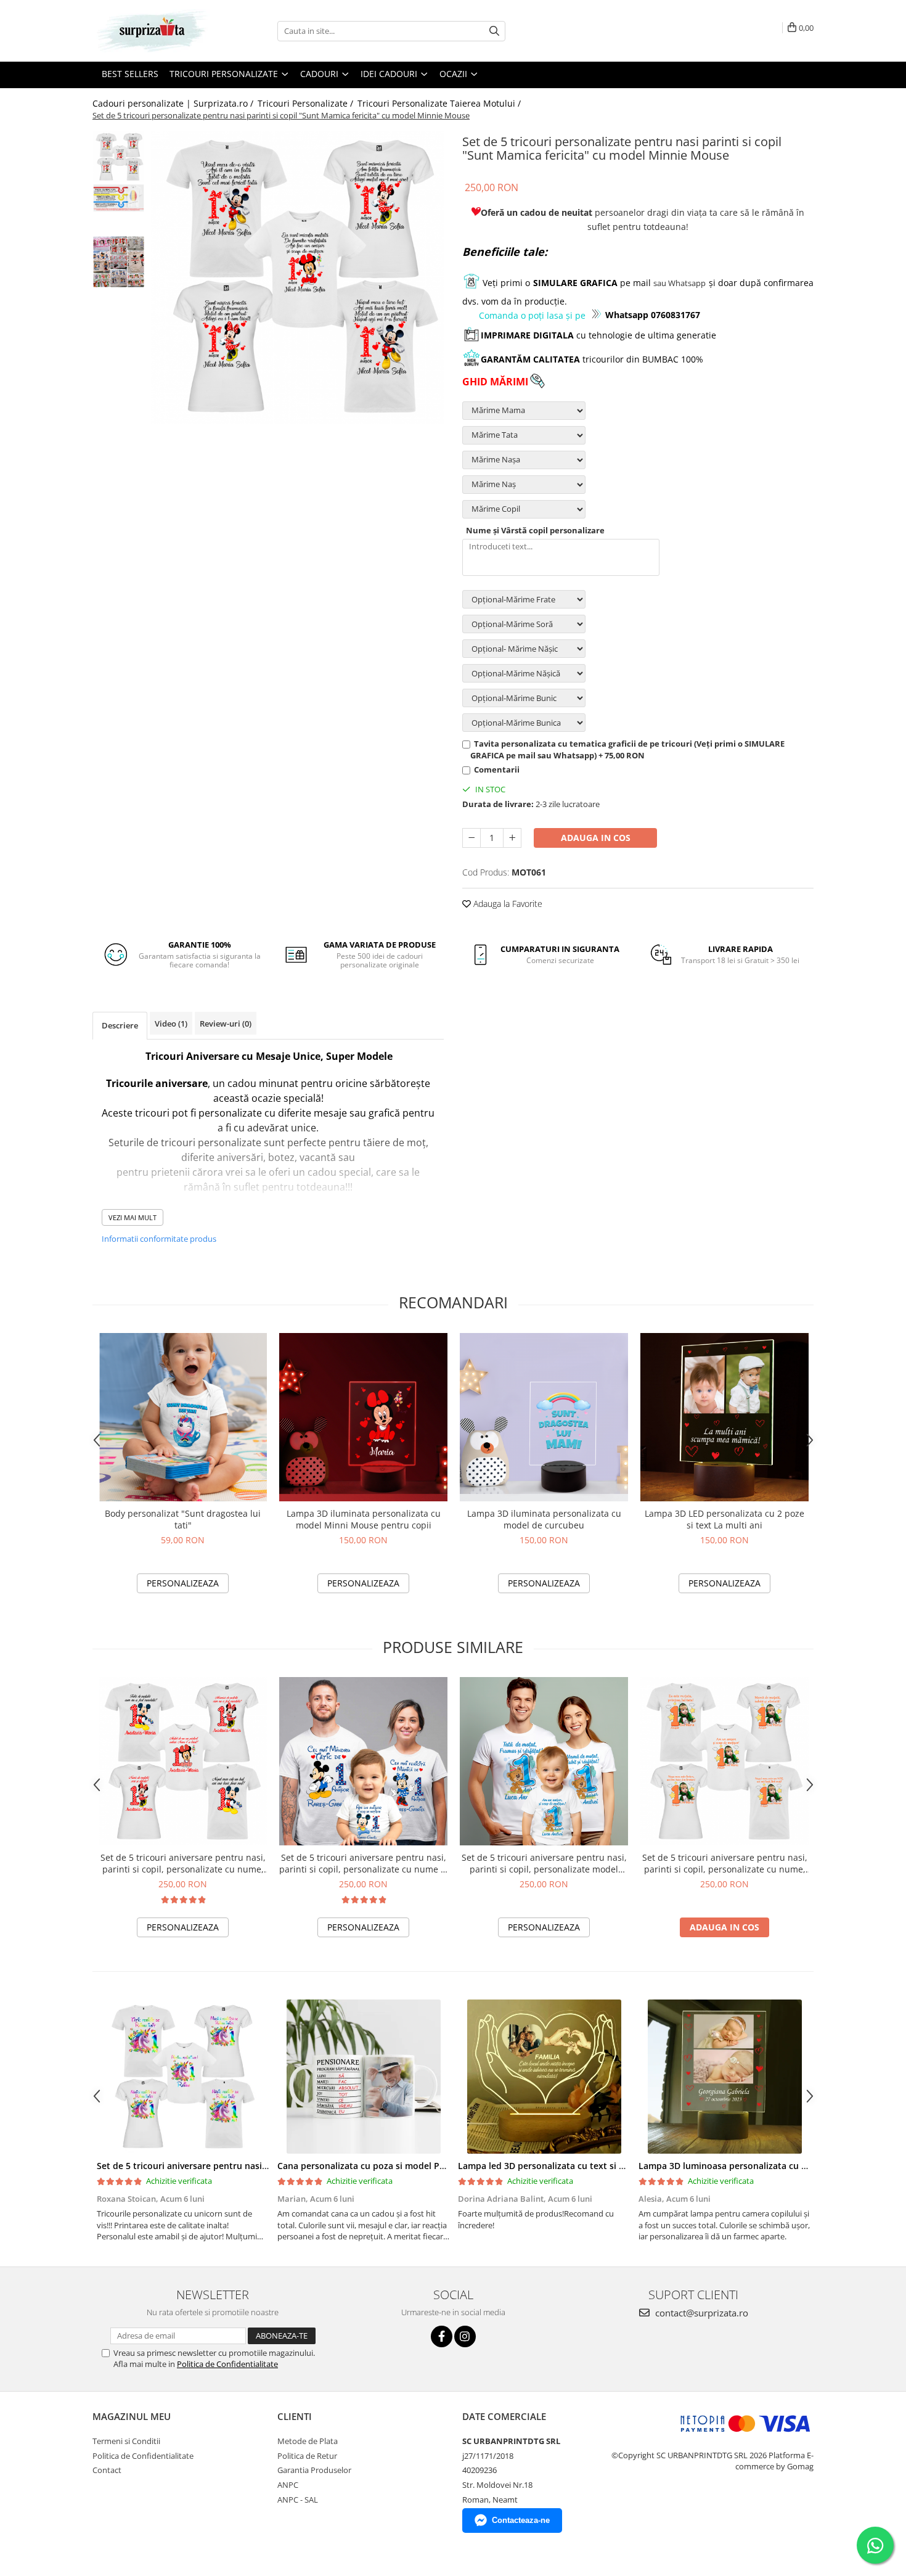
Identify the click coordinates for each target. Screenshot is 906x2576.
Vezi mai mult (133, 1217)
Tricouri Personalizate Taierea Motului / (440, 103)
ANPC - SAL (298, 2500)
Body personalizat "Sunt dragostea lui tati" (183, 1519)
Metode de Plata (308, 2441)
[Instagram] (465, 2336)
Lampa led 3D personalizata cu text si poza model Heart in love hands (606, 2166)
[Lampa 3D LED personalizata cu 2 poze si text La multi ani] (724, 1417)
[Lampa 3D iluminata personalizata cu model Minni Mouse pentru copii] (363, 1417)
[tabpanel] (297, 277)
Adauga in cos (596, 838)
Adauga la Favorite (507, 904)
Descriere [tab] (120, 1025)
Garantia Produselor (314, 2470)
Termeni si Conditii (126, 2441)
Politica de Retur (307, 2456)
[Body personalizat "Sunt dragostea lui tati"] (183, 1417)
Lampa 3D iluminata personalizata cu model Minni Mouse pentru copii (364, 1519)
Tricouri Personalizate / (307, 103)
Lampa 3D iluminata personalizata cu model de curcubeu (544, 1519)
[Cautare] (494, 31)
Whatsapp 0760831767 (653, 315)
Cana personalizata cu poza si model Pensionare (379, 2166)
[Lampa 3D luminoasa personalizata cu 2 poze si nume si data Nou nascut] (724, 2077)
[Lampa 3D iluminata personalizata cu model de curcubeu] (544, 1417)
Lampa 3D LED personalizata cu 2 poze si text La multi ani (724, 1519)
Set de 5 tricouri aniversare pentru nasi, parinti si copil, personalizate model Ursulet (544, 1863)
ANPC (288, 2485)
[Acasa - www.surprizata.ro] (154, 31)
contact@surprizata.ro (700, 2313)
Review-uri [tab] (226, 1023)
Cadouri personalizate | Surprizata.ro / (174, 103)
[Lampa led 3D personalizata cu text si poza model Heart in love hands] (544, 2077)
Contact (107, 2470)
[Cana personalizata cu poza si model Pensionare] (363, 2077)
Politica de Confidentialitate (227, 2364)
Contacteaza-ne (521, 2520)
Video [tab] (171, 1023)
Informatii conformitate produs (159, 1239)
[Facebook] (442, 2336)
